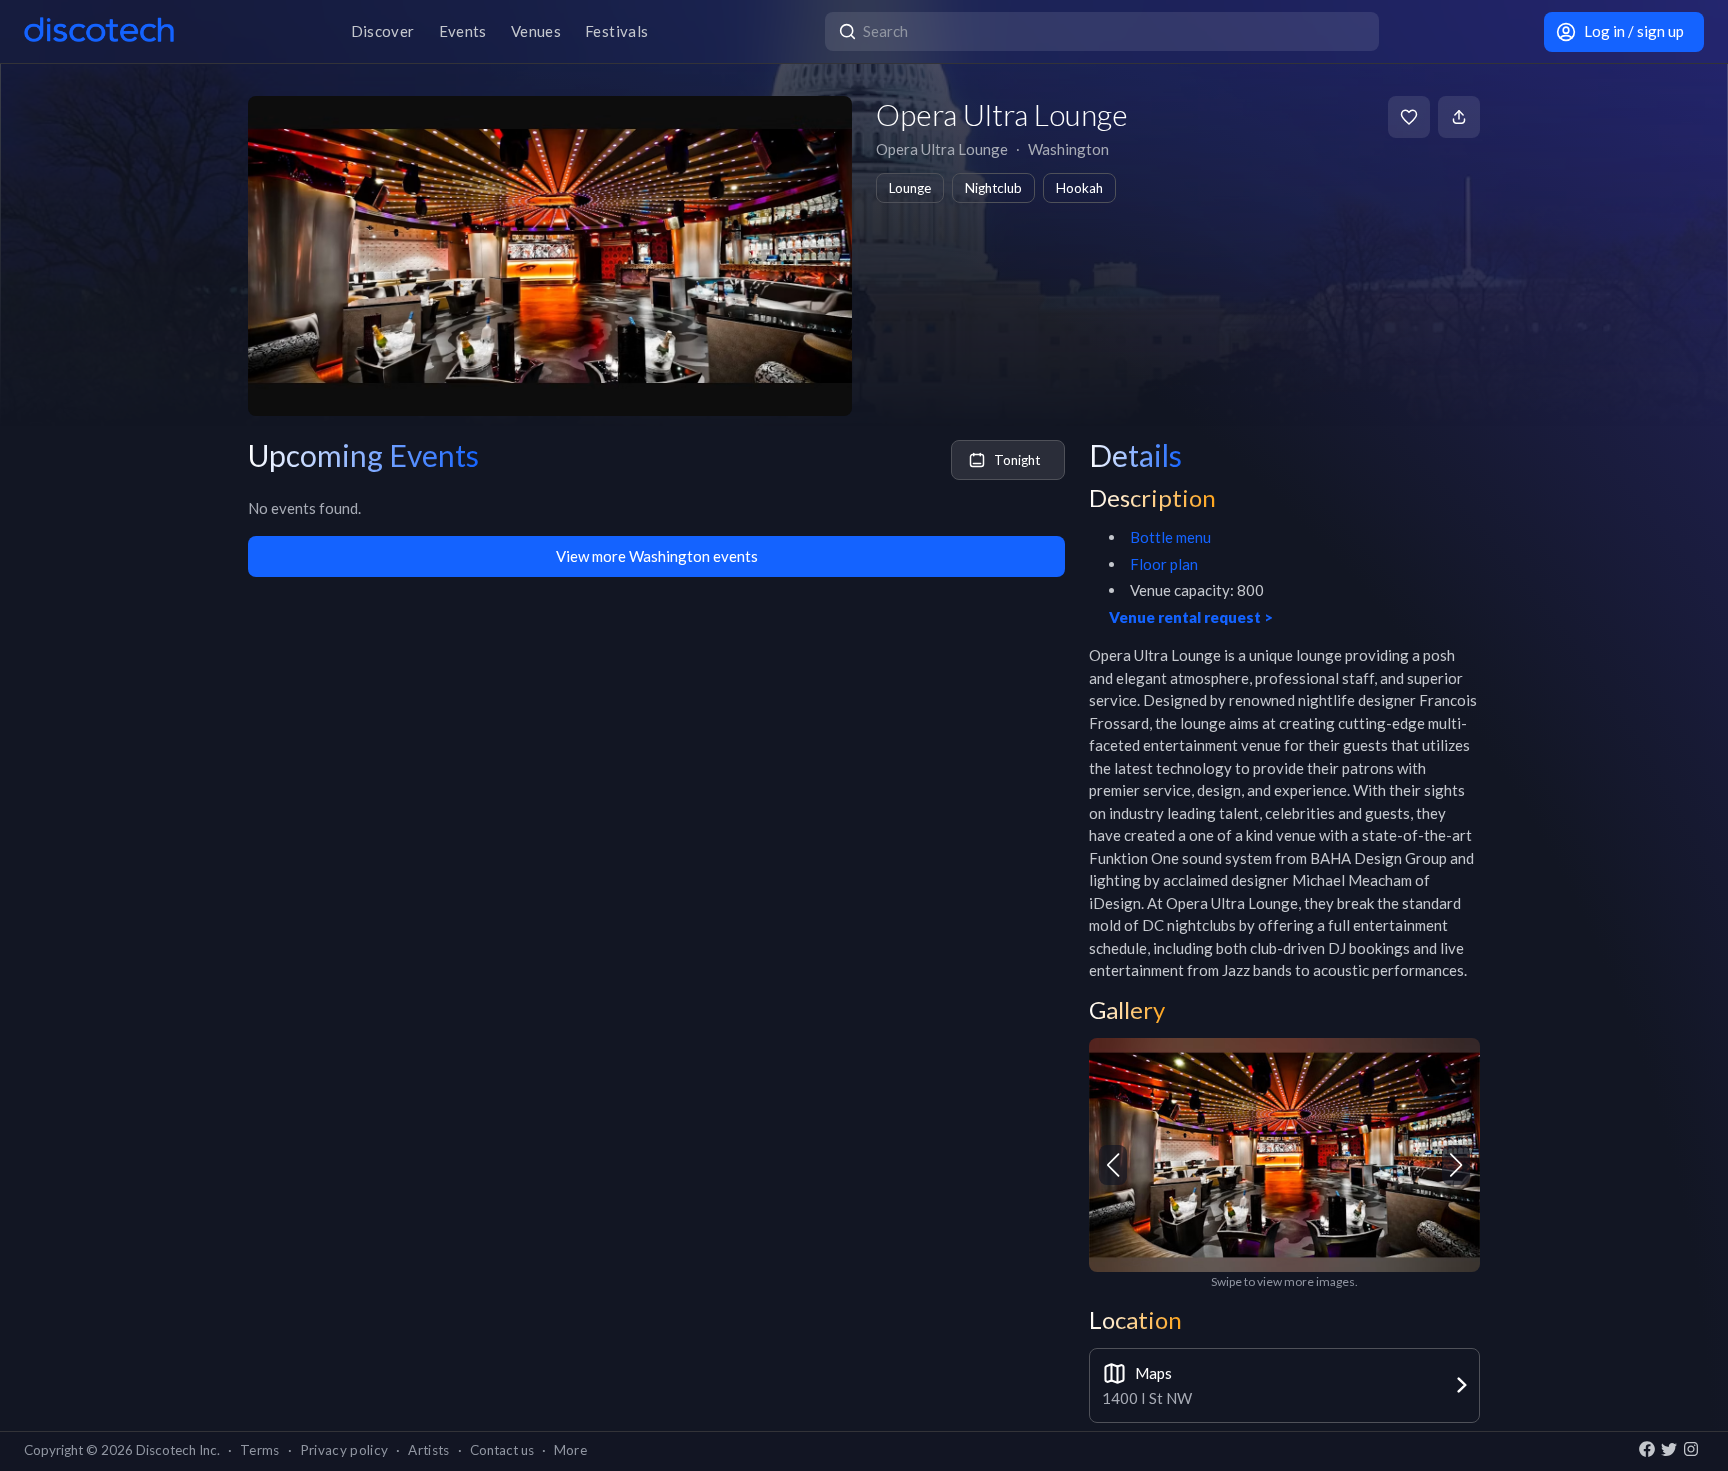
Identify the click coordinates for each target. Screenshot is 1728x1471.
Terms (260, 1450)
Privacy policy (344, 1450)
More (570, 1450)
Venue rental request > (1191, 617)
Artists (428, 1450)
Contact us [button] (502, 1450)
